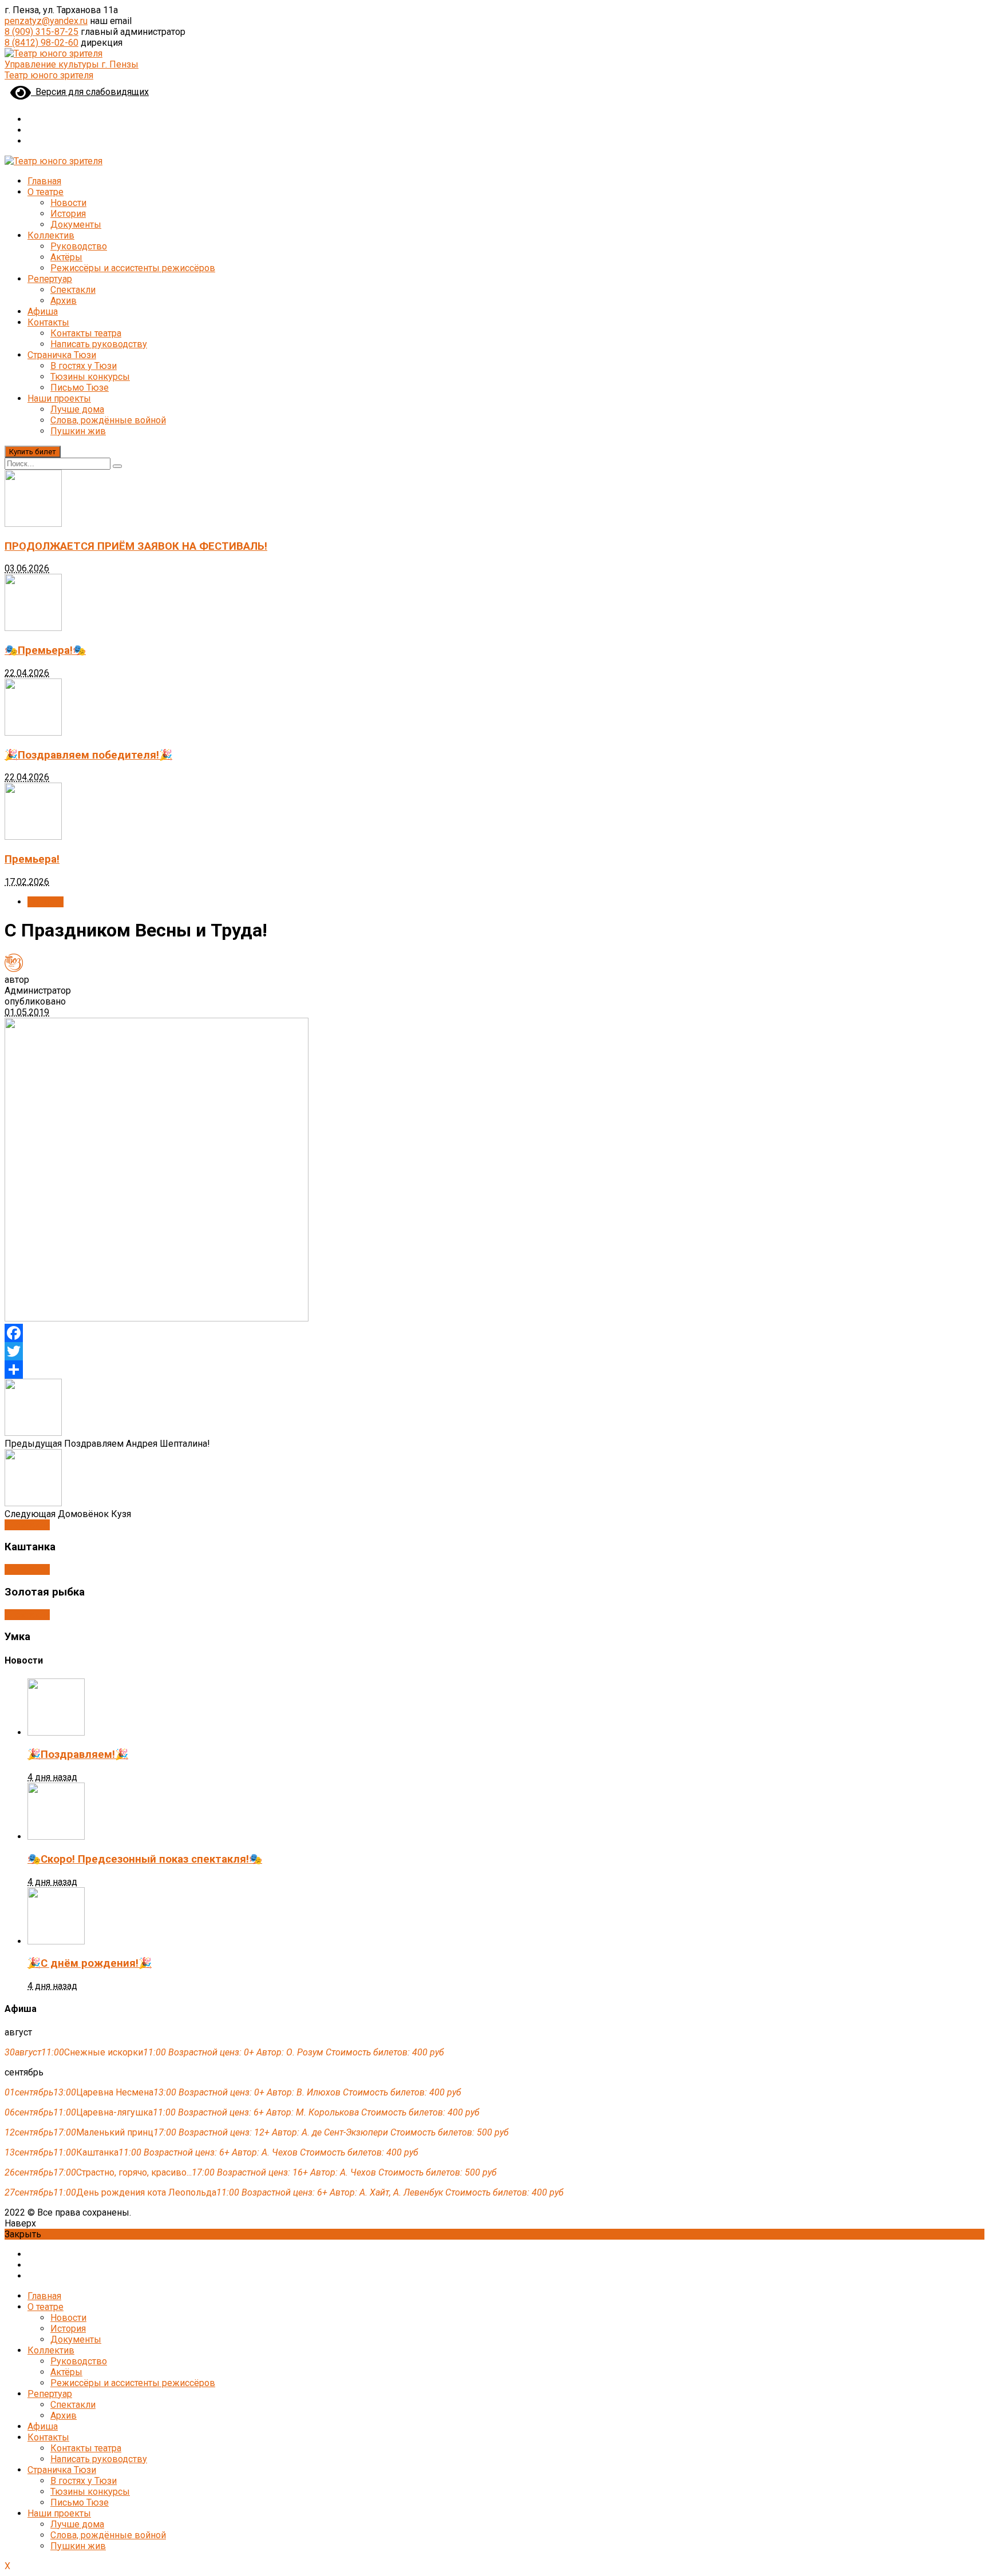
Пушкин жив (78, 431)
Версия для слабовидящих (90, 92)
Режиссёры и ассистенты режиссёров (133, 268)
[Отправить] (494, 1370)
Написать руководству (99, 344)
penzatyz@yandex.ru (46, 21)
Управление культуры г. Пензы (72, 64)
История (68, 214)
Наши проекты (59, 398)
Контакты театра (86, 333)
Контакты (48, 322)
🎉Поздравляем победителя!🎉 (88, 755)
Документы (76, 225)
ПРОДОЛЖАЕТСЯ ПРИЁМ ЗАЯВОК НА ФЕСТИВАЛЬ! (136, 546)
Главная (44, 181)
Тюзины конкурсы (90, 377)
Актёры (66, 257)
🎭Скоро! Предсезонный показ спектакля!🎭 (145, 1859)
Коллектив (51, 235)
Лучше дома (77, 409)
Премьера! (32, 859)
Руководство (79, 246)
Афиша (43, 311)
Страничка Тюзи (62, 355)
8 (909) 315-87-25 (41, 32)
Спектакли (73, 290)
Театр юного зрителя (49, 75)
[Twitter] (494, 1351)
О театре (46, 192)
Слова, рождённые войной (108, 420)
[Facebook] (494, 1333)
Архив (64, 301)
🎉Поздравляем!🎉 (78, 1755)
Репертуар (50, 279)
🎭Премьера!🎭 (45, 650)
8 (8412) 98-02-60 (41, 43)
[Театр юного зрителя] (54, 53)
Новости (68, 203)
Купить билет (33, 452)
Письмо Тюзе (80, 388)
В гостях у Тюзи (84, 366)
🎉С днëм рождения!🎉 (90, 1963)
